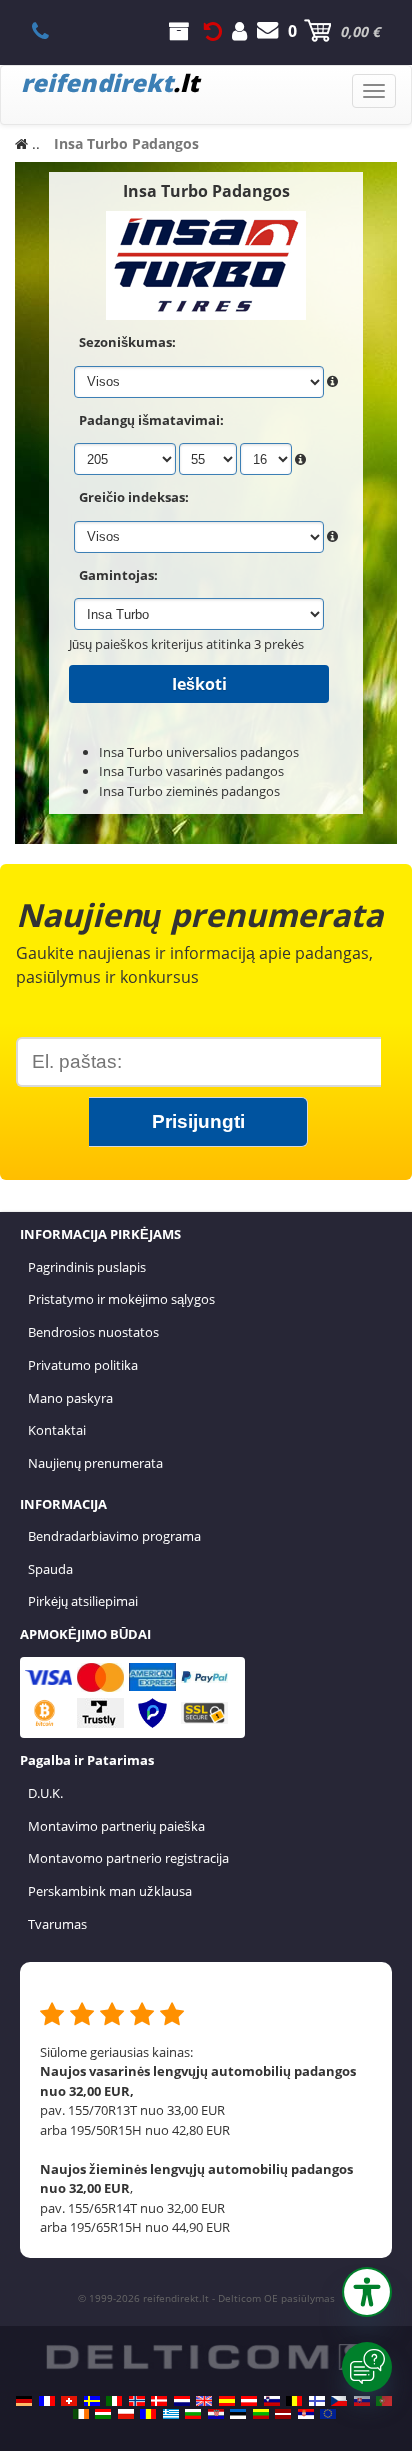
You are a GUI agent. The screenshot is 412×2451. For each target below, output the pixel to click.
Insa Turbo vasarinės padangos (191, 771)
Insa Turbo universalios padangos (199, 752)
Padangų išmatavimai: (151, 420)
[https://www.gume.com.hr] (216, 2414)
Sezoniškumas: (127, 342)
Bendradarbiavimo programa (114, 1536)
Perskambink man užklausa (110, 1891)
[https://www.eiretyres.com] (81, 2414)
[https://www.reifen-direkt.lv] (283, 2414)
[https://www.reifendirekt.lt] (261, 2414)
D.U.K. (45, 1793)
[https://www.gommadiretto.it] (114, 2401)
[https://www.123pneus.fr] (47, 2401)
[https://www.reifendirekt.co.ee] (238, 2414)
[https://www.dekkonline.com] (137, 2401)
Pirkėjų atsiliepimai (83, 1601)
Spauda (50, 1569)
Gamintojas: (118, 575)
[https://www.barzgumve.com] (193, 2414)
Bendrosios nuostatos (93, 1332)
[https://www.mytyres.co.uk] (204, 2401)
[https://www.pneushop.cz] (339, 2401)
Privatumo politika (83, 1365)
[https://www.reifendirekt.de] (24, 2401)
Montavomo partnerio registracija (128, 1858)
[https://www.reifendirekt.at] (249, 2401)
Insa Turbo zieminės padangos (189, 791)
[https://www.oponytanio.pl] (126, 2414)
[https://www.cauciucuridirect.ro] (148, 2414)
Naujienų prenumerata (95, 1463)
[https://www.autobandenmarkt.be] (294, 2401)
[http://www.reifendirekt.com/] (328, 2414)
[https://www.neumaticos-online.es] (227, 2401)
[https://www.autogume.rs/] (306, 2414)
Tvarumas (57, 1924)
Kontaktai (57, 1430)
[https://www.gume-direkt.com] (272, 2401)
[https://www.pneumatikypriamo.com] (362, 2401)
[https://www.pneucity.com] (384, 2401)
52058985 (51, 31)
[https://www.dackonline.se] (92, 2401)
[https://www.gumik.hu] (103, 2414)
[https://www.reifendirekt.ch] (69, 2401)
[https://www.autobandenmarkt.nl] (182, 2401)
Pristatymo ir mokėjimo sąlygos (121, 1299)
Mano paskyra (70, 1398)
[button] (367, 2292)
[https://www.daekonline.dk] (159, 2401)
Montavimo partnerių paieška (116, 1826)
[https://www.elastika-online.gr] (171, 2414)
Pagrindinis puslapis (87, 1267)
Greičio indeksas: (134, 497)
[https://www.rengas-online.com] (317, 2401)
